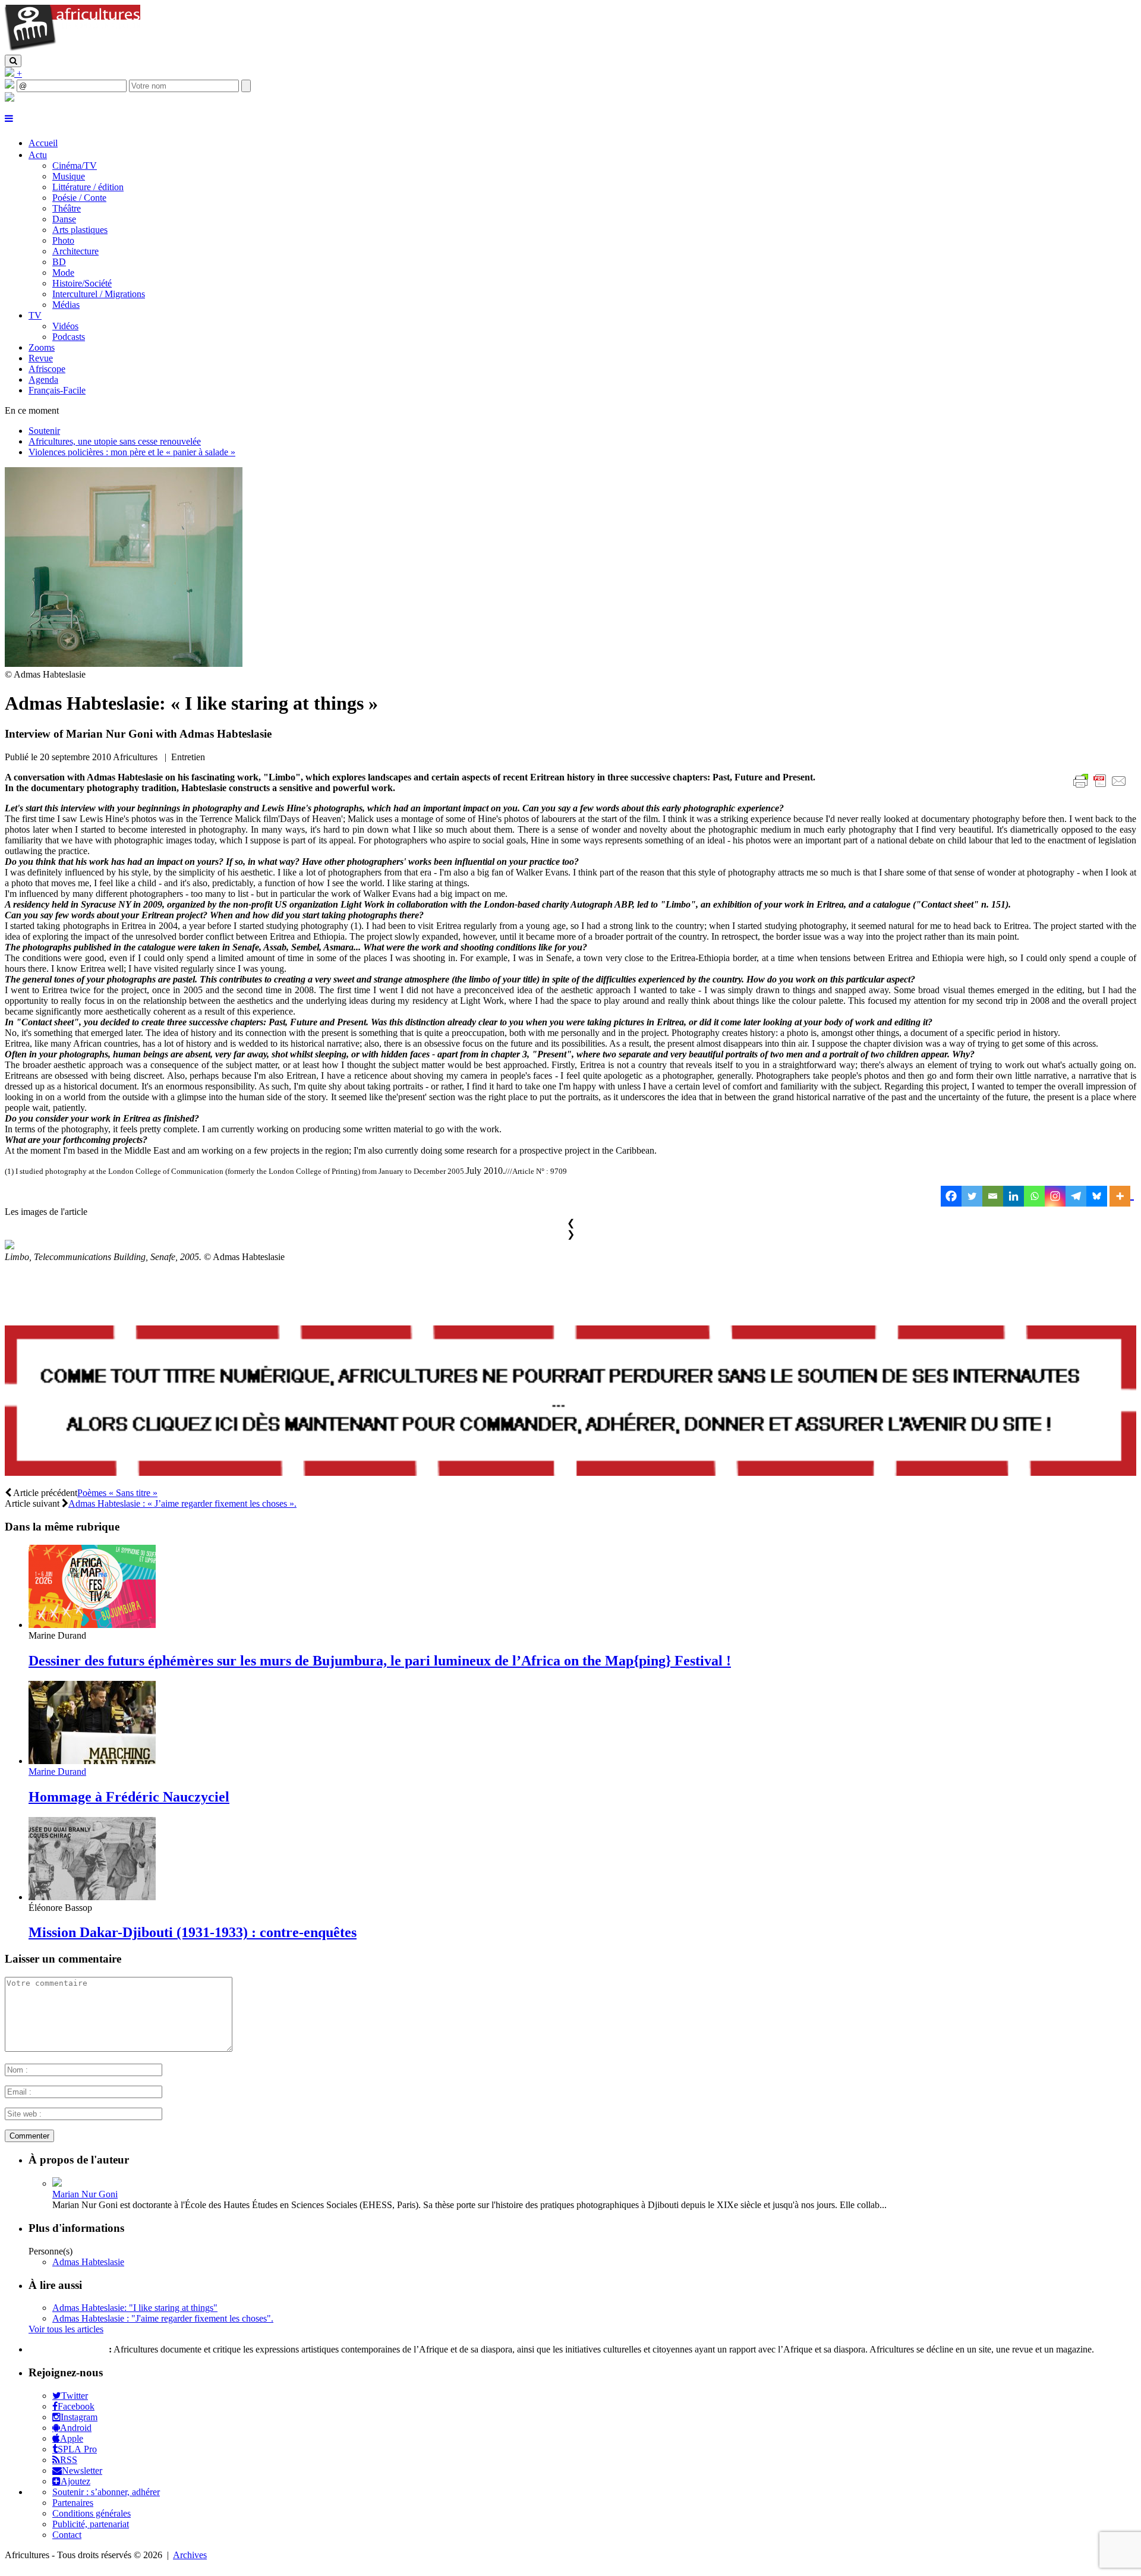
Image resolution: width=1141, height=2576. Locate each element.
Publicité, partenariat (91, 2524)
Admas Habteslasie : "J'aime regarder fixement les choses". (163, 2318)
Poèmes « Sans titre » (117, 1493)
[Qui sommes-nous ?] (10, 98)
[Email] (993, 1196)
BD (59, 262)
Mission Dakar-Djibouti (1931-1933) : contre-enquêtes (193, 1932)
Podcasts (69, 337)
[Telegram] (1076, 1196)
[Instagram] (1055, 1196)
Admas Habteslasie (88, 2262)
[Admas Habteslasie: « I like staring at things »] (124, 664)
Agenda (43, 380)
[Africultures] (73, 49)
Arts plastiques (80, 230)
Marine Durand (57, 1772)
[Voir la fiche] (57, 2183)
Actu (38, 155)
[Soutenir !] (570, 1402)
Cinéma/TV (75, 166)
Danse (64, 219)
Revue (41, 358)
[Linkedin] (1014, 1196)
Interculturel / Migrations (99, 294)
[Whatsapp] (1034, 1196)
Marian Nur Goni (85, 2194)
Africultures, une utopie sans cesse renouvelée (115, 441)
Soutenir (44, 431)
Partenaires (73, 2503)
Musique (69, 176)
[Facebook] (951, 1196)
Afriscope (47, 369)
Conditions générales (92, 2513)
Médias (66, 305)
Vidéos (65, 326)
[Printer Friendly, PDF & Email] (1102, 787)
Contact (67, 2535)
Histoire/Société (82, 283)
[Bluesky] (1097, 1196)
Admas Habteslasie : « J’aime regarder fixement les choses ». (182, 1503)
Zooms (42, 347)
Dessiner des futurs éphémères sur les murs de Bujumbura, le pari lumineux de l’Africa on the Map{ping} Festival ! (380, 1661)
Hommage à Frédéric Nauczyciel (129, 1797)
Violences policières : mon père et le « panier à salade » (132, 452)
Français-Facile (57, 390)
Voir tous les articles (66, 2329)
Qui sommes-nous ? (67, 2349)
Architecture (75, 251)
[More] (1122, 1196)
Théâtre (67, 208)
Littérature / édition (88, 187)
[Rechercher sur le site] (13, 61)
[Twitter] (972, 1196)
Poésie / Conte (79, 198)
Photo (63, 240)
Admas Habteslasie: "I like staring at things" (135, 2308)
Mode (63, 273)
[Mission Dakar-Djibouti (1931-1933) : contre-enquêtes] (92, 1897)
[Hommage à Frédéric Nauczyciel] (92, 1761)
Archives (190, 2555)
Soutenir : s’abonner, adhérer (106, 2492)
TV (35, 315)
